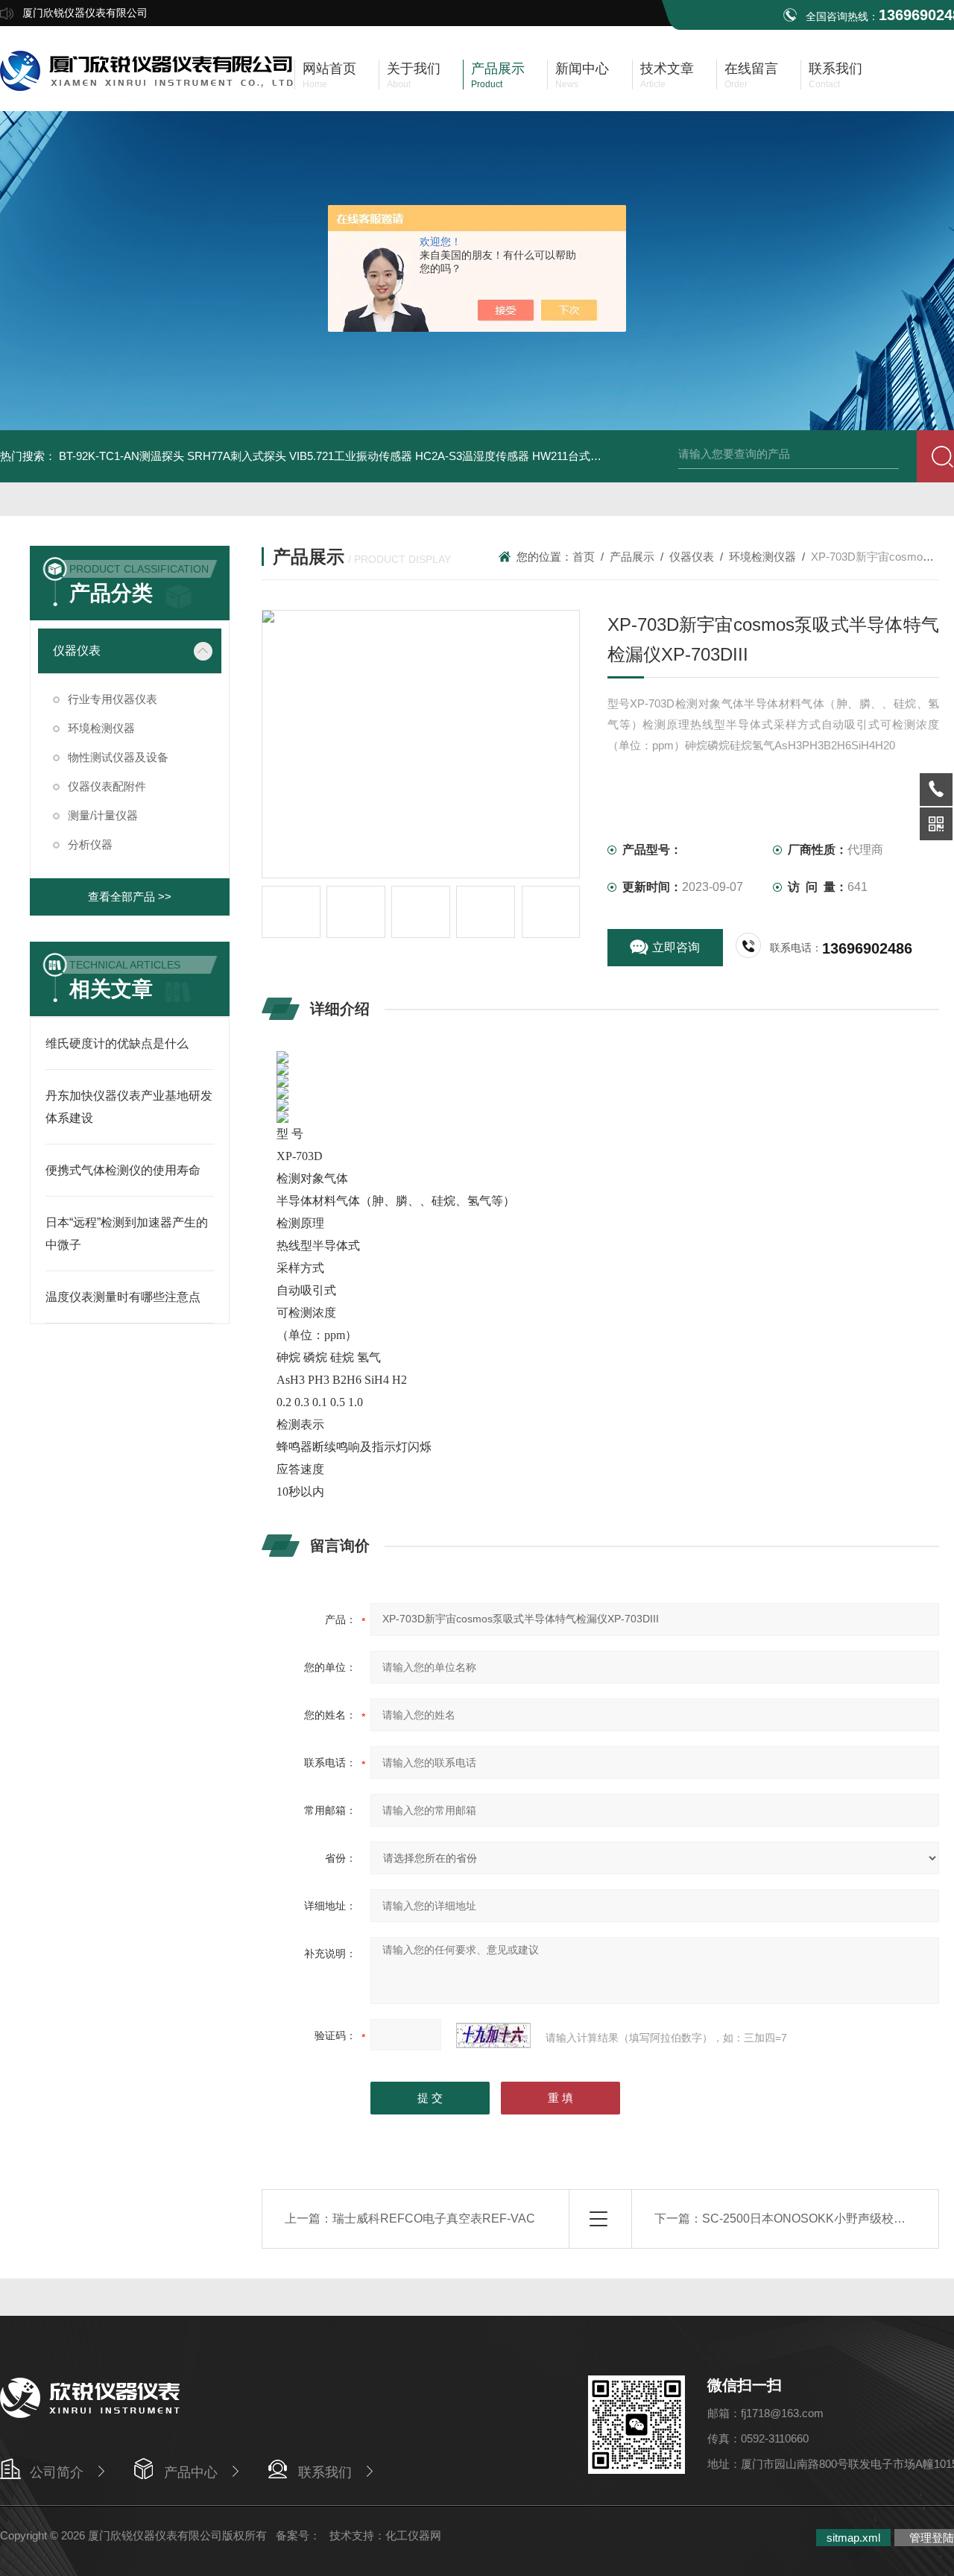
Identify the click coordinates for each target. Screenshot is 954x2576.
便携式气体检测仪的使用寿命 (123, 1170)
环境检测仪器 (101, 728)
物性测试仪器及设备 (118, 757)
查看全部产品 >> (130, 897)
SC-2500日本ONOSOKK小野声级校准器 (810, 2218)
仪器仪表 (77, 651)
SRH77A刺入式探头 (237, 456)
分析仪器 (90, 844)
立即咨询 (676, 947)
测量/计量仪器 (103, 815)
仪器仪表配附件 (107, 786)
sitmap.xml (853, 2538)
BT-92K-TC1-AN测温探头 (121, 456)
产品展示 (632, 557)
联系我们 (325, 2472)
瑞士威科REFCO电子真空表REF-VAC (434, 2218)
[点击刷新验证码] (493, 2035)
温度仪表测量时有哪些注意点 (123, 1297)
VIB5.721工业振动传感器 (351, 456)
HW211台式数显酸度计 (589, 456)
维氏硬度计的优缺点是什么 (117, 1043)
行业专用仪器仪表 (113, 699)
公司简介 (57, 2472)
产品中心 (191, 2472)
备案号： (298, 2535)
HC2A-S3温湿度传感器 (472, 456)
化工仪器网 (413, 2535)
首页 (584, 557)
